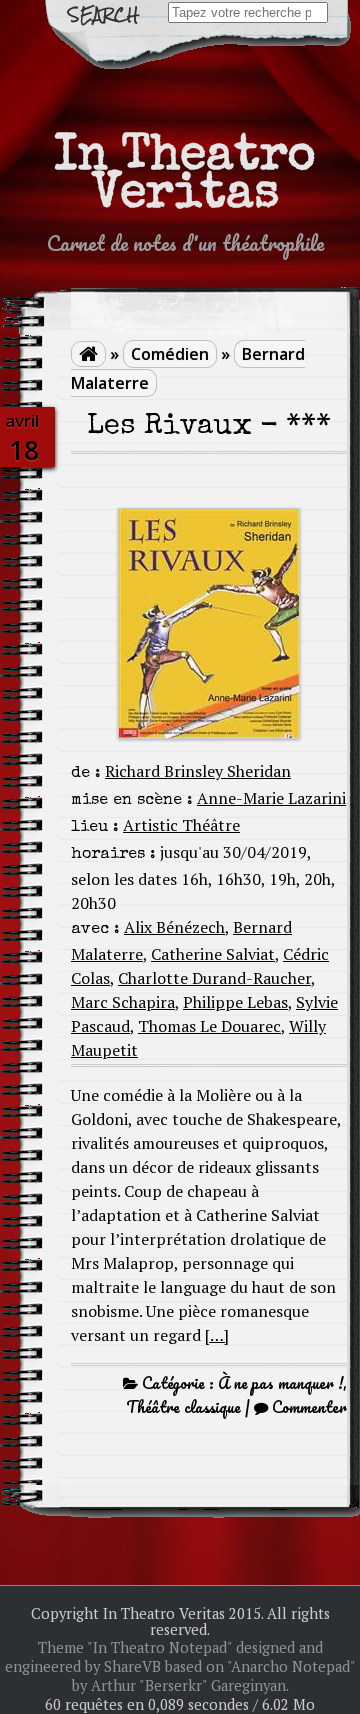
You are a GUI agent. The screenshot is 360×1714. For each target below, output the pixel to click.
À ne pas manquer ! (280, 1383)
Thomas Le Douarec (209, 1026)
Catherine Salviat (213, 954)
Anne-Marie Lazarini (271, 798)
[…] (217, 1335)
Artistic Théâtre (181, 825)
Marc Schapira (123, 1002)
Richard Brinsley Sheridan (198, 771)
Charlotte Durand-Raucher (214, 978)
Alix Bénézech (174, 927)
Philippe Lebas (235, 1002)
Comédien (170, 354)
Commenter (309, 1407)
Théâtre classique (183, 1407)
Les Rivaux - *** (209, 427)
